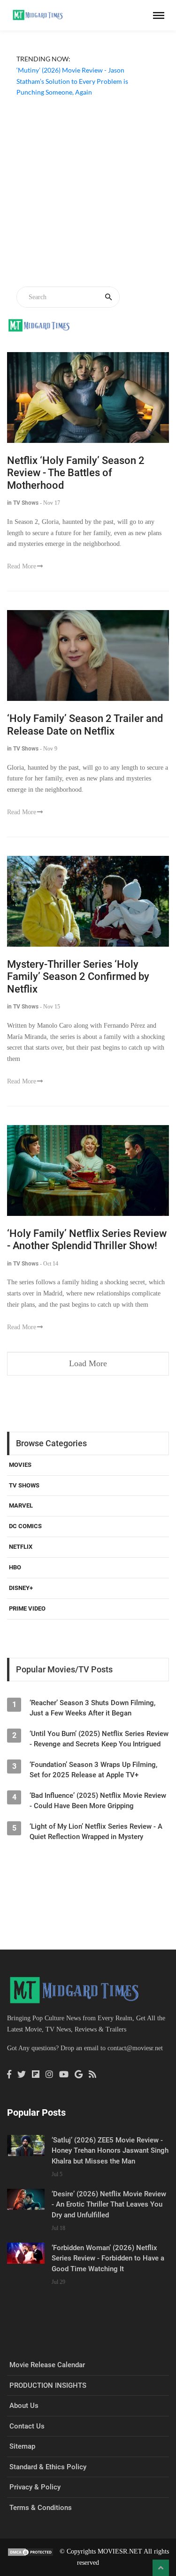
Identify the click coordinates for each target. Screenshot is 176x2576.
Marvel (21, 1505)
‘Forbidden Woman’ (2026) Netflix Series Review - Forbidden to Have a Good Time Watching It (108, 2258)
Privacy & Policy (35, 2487)
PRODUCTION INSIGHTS (48, 2385)
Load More (88, 1363)
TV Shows (24, 1485)
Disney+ (21, 1588)
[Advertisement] (88, 193)
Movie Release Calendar (47, 2365)
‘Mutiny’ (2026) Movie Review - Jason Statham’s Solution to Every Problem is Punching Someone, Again (72, 81)
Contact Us (27, 2426)
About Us (24, 2406)
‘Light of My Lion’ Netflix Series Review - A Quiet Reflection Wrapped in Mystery (96, 1832)
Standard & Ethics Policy (48, 2467)
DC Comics (25, 1526)
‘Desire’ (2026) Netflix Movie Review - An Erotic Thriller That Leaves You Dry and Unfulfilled (109, 2204)
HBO (15, 1567)
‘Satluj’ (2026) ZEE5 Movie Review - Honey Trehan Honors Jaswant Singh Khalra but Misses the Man (110, 2151)
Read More (22, 566)
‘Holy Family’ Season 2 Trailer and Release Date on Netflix (85, 725)
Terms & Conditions (41, 2508)
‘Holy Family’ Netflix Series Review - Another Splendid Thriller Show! (87, 1240)
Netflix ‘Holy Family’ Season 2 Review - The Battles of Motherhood (76, 473)
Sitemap (22, 2446)
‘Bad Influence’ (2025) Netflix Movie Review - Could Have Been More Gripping (98, 1801)
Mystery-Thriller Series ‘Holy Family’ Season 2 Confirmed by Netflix (78, 977)
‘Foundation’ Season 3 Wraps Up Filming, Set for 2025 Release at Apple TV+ (93, 1770)
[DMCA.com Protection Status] (31, 2551)
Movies (20, 1465)
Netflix (21, 1547)
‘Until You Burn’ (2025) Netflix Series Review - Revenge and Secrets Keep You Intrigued (99, 1739)
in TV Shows (23, 503)
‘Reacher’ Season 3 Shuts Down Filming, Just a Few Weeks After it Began (92, 1708)
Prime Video (27, 1608)
